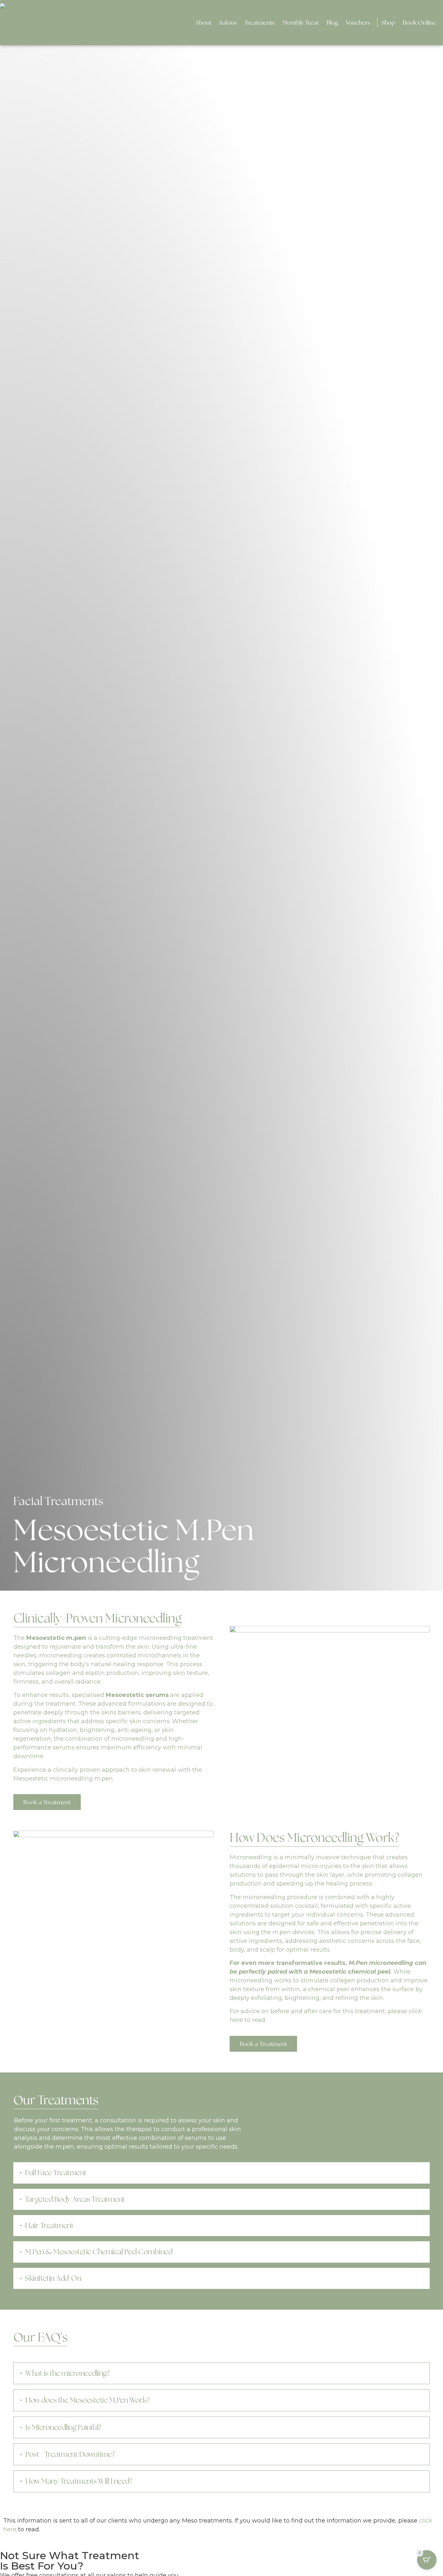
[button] (228, 23)
